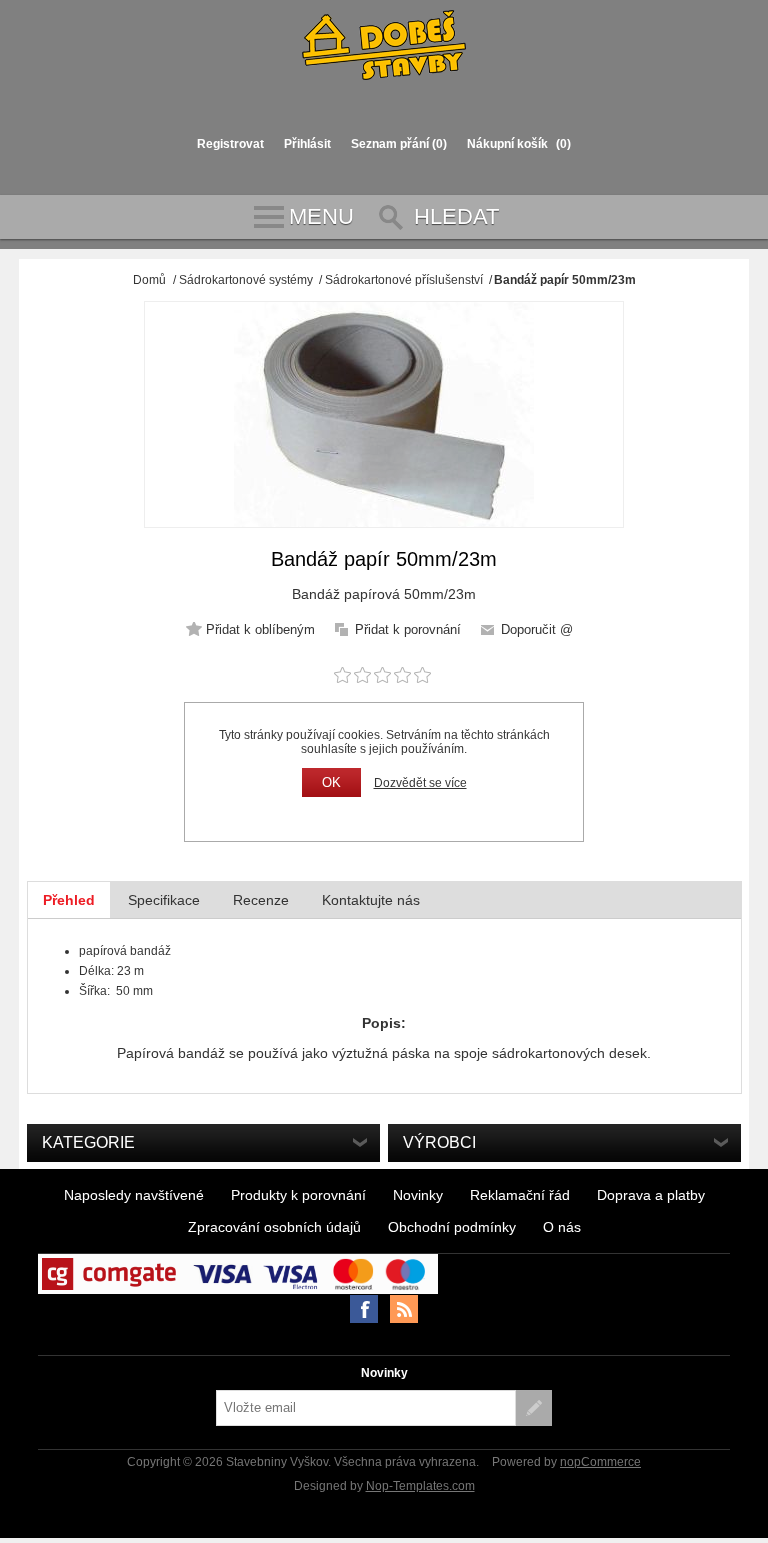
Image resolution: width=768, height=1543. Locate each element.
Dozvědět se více (420, 783)
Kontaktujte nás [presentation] (371, 900)
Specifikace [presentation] (164, 900)
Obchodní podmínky (452, 1227)
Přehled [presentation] (69, 900)
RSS (404, 1309)
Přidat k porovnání (408, 629)
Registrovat (230, 144)
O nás (562, 1227)
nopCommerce (600, 1462)
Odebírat (534, 1408)
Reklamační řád (520, 1195)
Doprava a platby (651, 1195)
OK (331, 782)
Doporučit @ (537, 629)
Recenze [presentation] (261, 900)
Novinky (418, 1195)
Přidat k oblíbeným (260, 629)
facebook (364, 1309)
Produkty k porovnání (298, 1195)
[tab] (69, 900)
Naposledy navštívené (134, 1195)
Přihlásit (307, 144)
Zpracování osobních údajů (274, 1227)
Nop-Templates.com (420, 1486)
